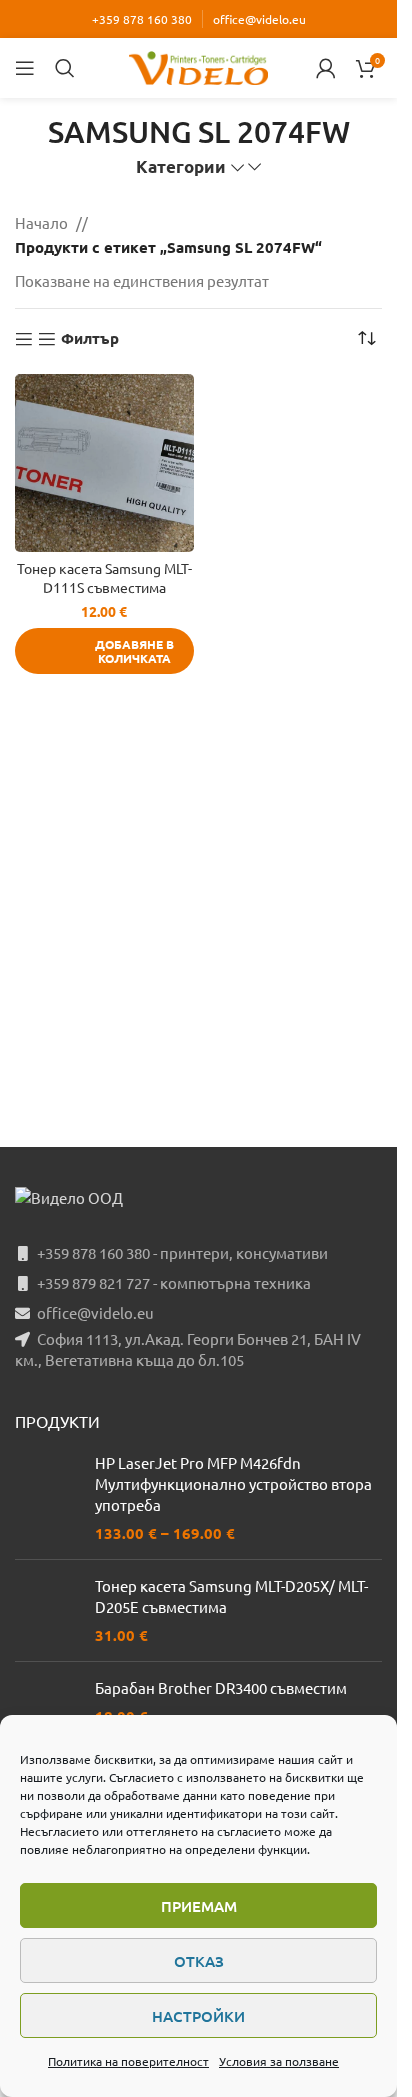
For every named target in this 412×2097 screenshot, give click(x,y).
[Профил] (326, 68)
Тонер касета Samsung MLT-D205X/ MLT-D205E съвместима (231, 1596)
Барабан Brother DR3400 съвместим (221, 1687)
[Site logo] (199, 65)
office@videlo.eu (259, 19)
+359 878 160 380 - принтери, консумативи (182, 1252)
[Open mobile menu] (25, 68)
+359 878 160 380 (142, 19)
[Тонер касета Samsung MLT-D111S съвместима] (104, 463)
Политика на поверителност (128, 2061)
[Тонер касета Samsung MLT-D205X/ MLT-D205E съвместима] (47, 1610)
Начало (41, 222)
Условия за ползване (279, 2061)
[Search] (65, 68)
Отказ (199, 1961)
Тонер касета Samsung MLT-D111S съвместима (104, 577)
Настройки (198, 2016)
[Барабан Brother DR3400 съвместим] (47, 1709)
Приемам (199, 1906)
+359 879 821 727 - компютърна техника (174, 1282)
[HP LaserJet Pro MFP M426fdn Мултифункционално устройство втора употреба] (47, 1498)
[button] (104, 651)
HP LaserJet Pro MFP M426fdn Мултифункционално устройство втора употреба (233, 1483)
